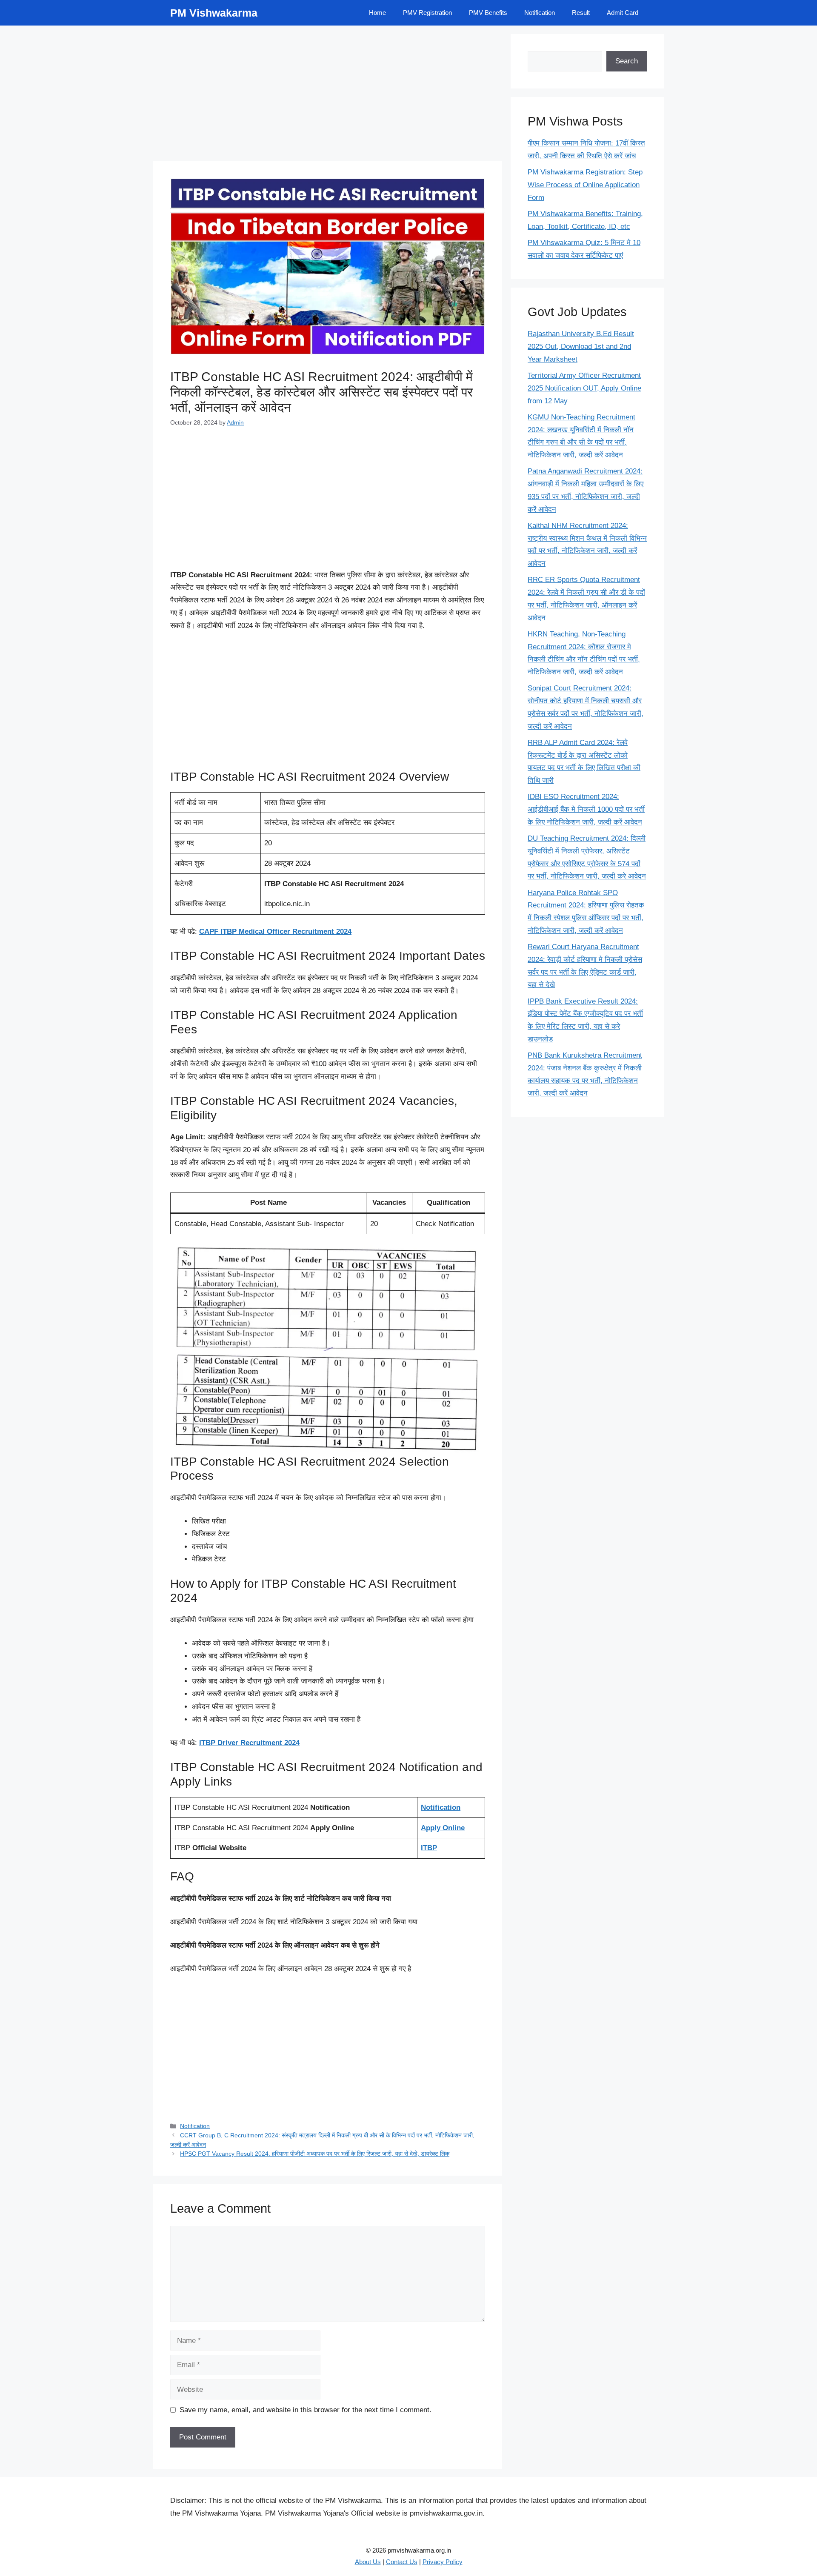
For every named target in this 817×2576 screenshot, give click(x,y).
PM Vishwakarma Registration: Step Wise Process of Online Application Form (585, 185)
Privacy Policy (443, 2562)
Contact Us (402, 2562)
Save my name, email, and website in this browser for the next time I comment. (306, 2410)
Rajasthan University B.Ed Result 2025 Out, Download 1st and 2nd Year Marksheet (581, 347)
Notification (540, 13)
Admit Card (623, 13)
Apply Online (443, 1828)
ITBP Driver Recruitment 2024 (249, 1743)
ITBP (429, 1848)
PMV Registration (427, 13)
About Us (368, 2562)
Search (627, 61)
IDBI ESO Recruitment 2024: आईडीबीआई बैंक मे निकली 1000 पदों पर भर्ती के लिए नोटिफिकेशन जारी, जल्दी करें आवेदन (586, 809)
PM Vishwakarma (214, 13)
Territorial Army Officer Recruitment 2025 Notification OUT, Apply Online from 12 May (584, 388)
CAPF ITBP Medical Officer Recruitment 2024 (275, 931)
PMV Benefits (488, 13)
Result (581, 13)
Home (377, 13)
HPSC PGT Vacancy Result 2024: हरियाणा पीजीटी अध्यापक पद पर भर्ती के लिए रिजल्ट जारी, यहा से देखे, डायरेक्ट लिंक (315, 2154)
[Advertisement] (328, 94)
